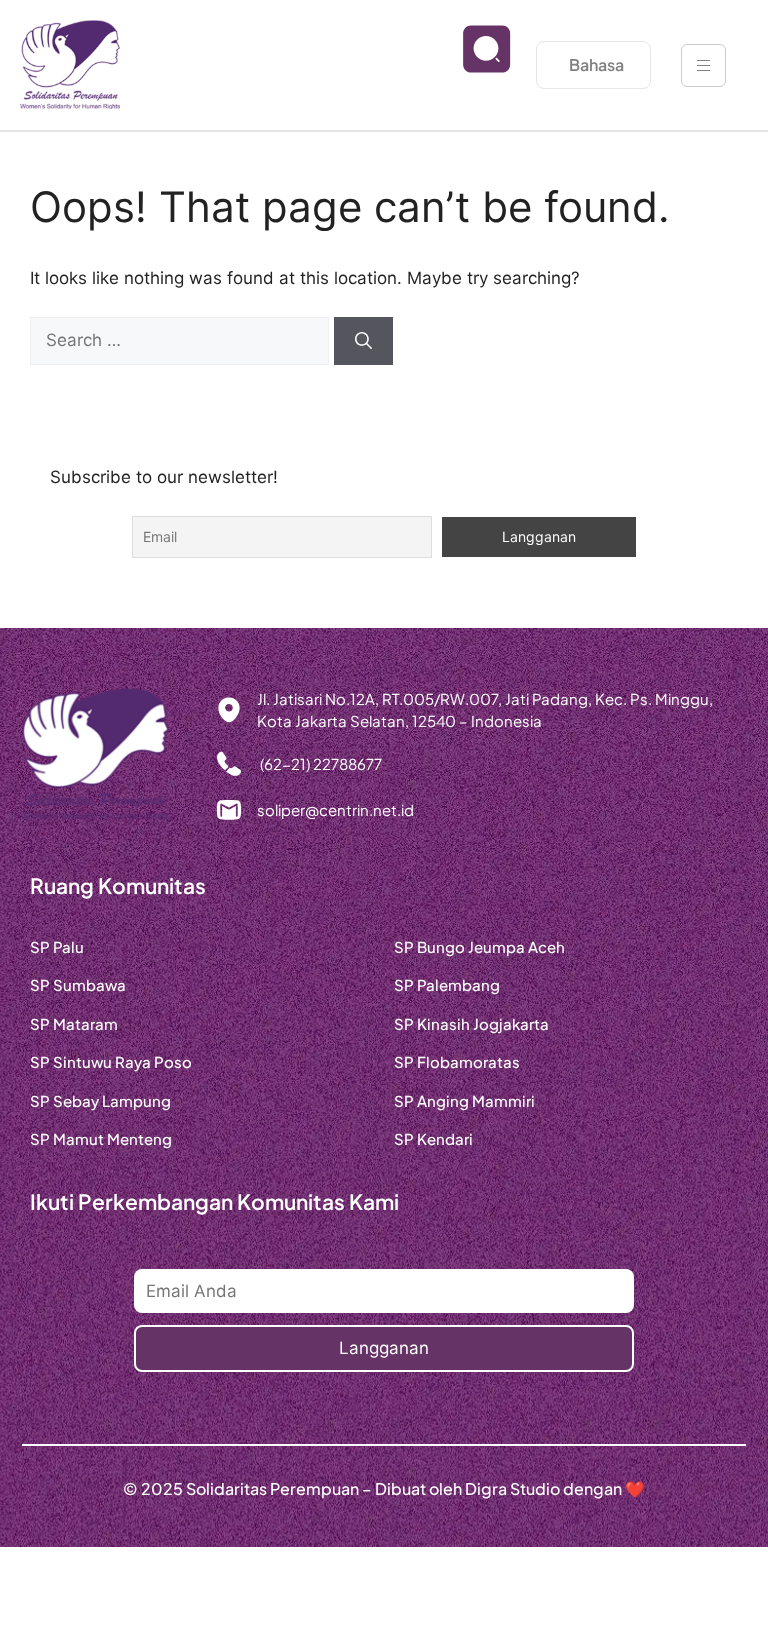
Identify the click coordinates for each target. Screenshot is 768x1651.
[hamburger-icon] (703, 65)
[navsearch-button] (471, 65)
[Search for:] (182, 340)
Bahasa (596, 64)
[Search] (363, 341)
